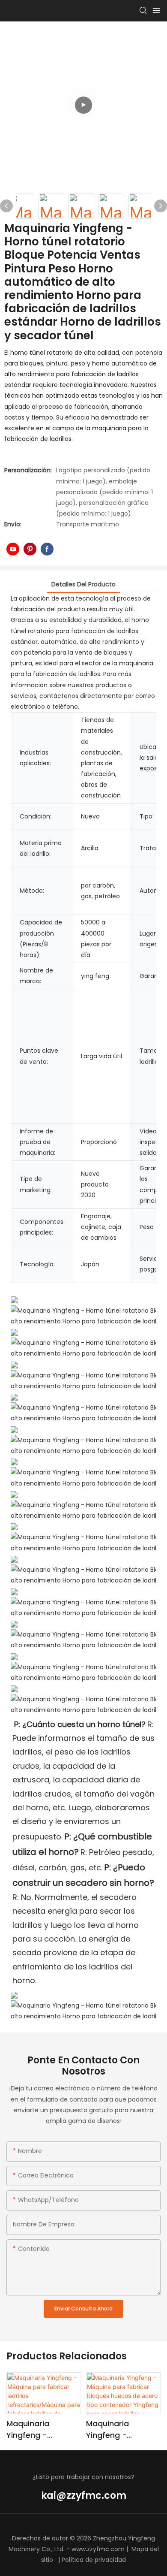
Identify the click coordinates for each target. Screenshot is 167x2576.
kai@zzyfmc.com (84, 2496)
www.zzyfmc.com (98, 2549)
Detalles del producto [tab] (83, 584)
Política (73, 2560)
